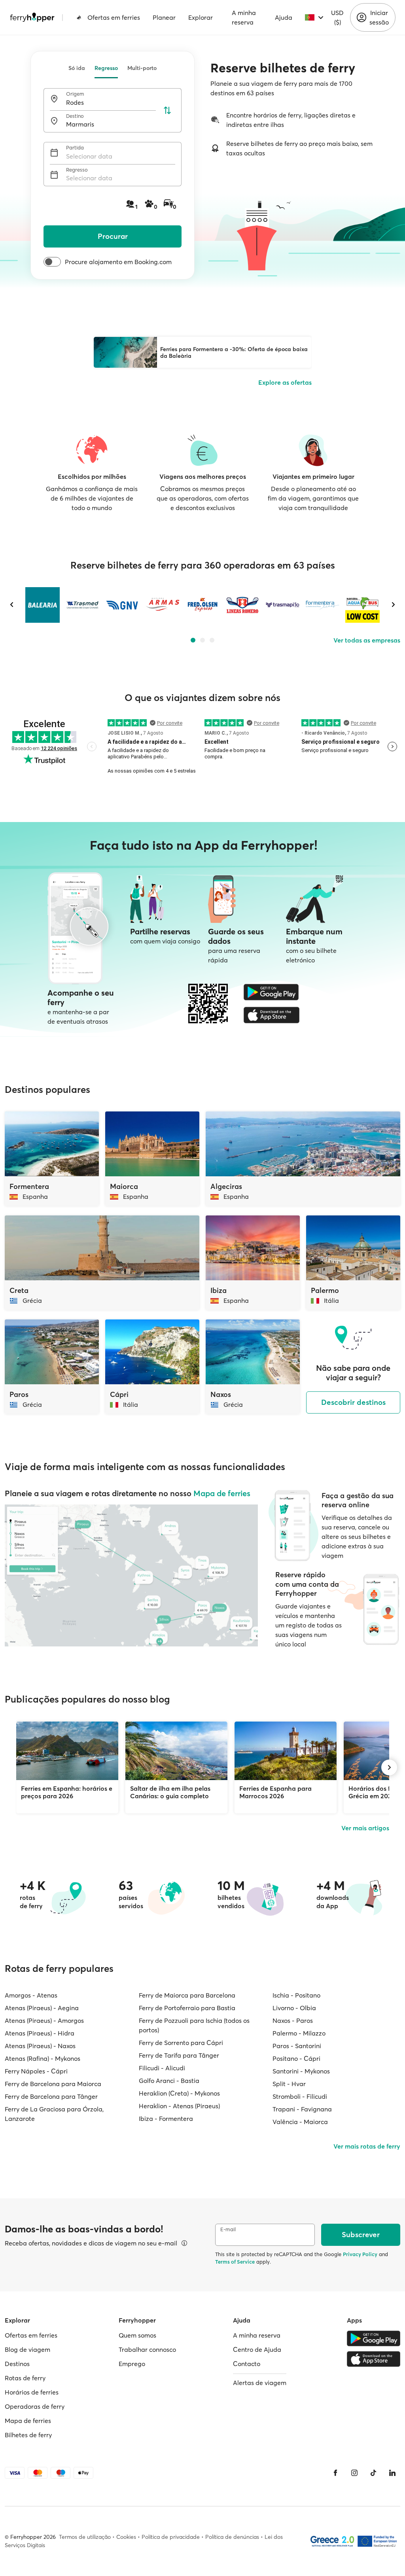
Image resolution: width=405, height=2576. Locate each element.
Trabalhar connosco (147, 2349)
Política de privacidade (171, 2537)
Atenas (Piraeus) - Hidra (40, 2033)
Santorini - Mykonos (301, 2071)
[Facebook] (335, 2473)
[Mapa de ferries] (131, 1575)
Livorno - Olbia (294, 2008)
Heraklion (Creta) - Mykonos (179, 2093)
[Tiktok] (373, 2473)
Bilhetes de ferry (28, 2435)
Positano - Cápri (296, 2058)
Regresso (106, 68)
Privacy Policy (360, 2254)
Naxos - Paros (293, 2020)
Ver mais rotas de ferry (367, 2146)
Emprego (132, 2364)
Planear (164, 17)
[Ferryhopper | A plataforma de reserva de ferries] (32, 17)
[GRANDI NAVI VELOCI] (122, 605)
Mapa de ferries (222, 1493)
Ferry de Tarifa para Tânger (179, 2055)
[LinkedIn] (392, 2473)
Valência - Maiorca (300, 2122)
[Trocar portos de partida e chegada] (167, 110)
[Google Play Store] (272, 992)
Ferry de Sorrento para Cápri (181, 2043)
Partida (75, 148)
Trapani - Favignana (302, 2109)
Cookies (126, 2537)
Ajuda (284, 17)
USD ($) (337, 17)
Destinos (17, 2364)
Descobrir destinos (353, 1402)
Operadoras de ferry (35, 2406)
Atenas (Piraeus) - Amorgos (44, 2020)
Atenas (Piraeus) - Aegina (42, 2008)
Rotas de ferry (25, 2378)
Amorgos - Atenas (31, 1995)
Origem (75, 94)
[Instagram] (354, 2473)
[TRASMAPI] (283, 605)
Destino (75, 116)
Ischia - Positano (296, 1995)
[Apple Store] (272, 1015)
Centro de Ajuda (257, 2349)
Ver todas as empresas (367, 640)
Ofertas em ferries (114, 17)
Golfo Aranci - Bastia (169, 2081)
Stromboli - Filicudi (300, 2096)
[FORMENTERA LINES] (323, 605)
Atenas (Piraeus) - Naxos (40, 2046)
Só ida (77, 68)
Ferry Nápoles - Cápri (36, 2071)
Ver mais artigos (365, 1828)
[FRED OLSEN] (202, 605)
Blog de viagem (27, 2349)
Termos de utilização (85, 2537)
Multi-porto (142, 68)
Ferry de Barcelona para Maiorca (53, 2084)
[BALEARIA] (43, 605)
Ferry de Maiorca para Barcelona (187, 1995)
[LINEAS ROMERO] (242, 605)
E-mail (228, 2229)
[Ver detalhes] (184, 2243)
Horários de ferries (32, 2392)
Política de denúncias (232, 2537)
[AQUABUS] (362, 605)
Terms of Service (235, 2262)
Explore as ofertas (285, 382)
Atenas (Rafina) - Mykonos (43, 2058)
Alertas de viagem (260, 2383)
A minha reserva (244, 17)
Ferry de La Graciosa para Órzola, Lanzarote (54, 2114)
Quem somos (137, 2335)
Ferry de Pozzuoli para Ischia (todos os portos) (194, 2025)
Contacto (247, 2364)
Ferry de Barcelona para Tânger (51, 2096)
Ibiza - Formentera (166, 2119)
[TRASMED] (82, 605)
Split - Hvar (289, 2084)
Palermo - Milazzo (299, 2033)
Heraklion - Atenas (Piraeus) (179, 2106)
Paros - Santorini (297, 2046)
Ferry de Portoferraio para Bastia (187, 2008)
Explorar (201, 17)
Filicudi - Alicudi (162, 2068)
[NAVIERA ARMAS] (162, 605)
